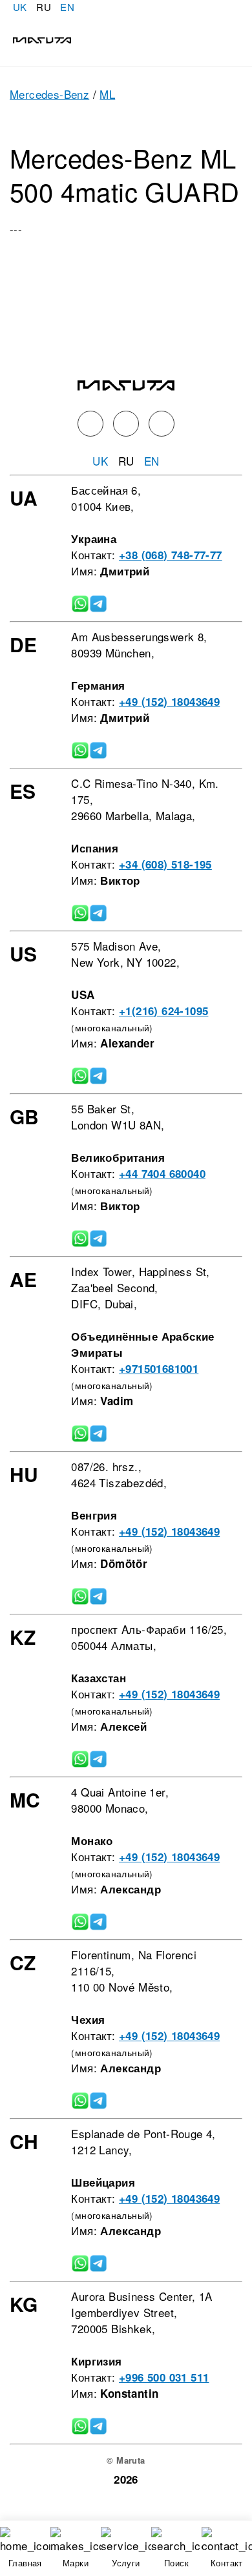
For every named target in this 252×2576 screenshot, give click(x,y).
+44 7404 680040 (162, 1173)
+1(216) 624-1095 (163, 1011)
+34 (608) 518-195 (165, 864)
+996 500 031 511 (164, 2377)
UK (20, 7)
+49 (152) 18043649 (169, 701)
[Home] (36, 38)
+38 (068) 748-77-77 (171, 555)
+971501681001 (159, 1368)
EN (67, 7)
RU (44, 7)
